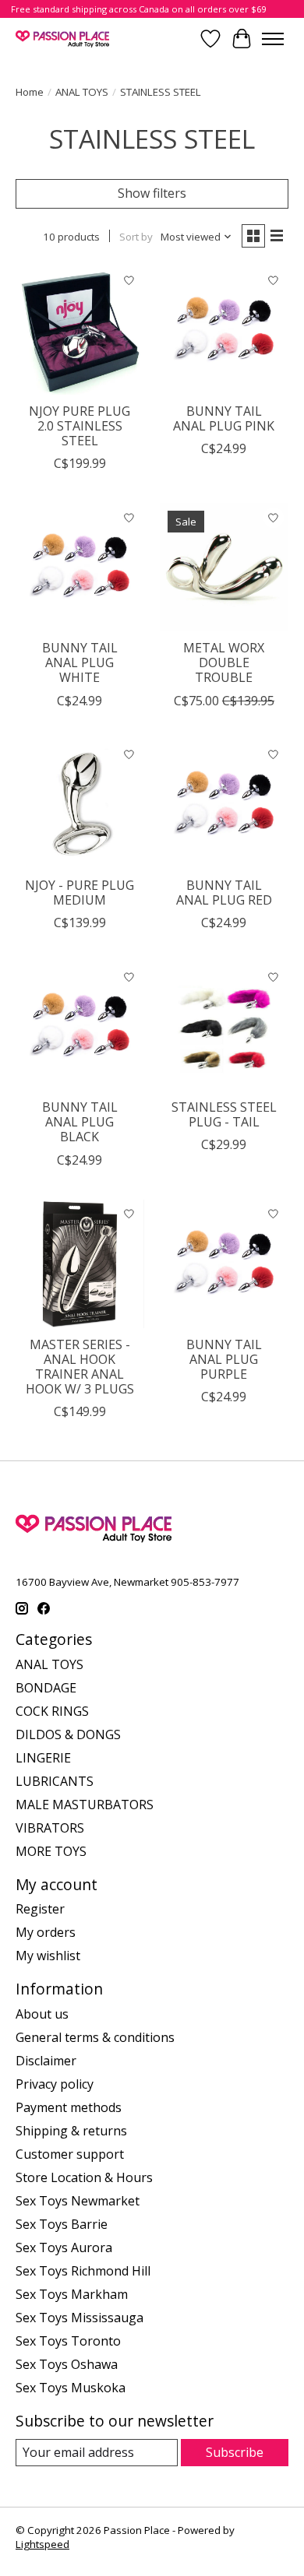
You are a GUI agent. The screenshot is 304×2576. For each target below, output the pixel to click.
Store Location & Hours (84, 2177)
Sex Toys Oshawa (67, 2364)
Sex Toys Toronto (68, 2341)
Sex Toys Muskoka (71, 2388)
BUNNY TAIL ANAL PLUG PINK (224, 418)
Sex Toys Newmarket (78, 2201)
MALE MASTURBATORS (85, 1805)
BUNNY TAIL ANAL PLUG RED (224, 893)
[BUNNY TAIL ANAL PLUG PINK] (224, 330)
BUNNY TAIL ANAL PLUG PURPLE (224, 1359)
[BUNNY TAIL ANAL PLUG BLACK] (80, 1026)
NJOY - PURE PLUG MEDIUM (80, 893)
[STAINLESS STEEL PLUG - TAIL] (224, 1026)
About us (42, 2014)
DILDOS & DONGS (68, 1734)
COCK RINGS (52, 1711)
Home (30, 92)
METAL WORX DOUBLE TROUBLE (224, 662)
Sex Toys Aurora (64, 2247)
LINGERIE (43, 1758)
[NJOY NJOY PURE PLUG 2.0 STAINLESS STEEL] (80, 330)
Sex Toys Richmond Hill (83, 2271)
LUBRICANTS (55, 1781)
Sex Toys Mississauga (80, 2318)
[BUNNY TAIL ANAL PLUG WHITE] (80, 567)
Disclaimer (46, 2061)
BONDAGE (46, 1688)
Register (40, 1909)
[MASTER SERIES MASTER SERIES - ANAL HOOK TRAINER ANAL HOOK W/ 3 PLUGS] (80, 1264)
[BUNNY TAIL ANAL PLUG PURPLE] (224, 1264)
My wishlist (48, 1956)
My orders (46, 1932)
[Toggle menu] (273, 39)
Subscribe (235, 2452)
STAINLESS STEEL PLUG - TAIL (224, 1114)
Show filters (152, 193)
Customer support (70, 2154)
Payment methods (69, 2107)
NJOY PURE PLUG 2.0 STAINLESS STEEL (80, 426)
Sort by (136, 237)
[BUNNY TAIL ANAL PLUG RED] (224, 805)
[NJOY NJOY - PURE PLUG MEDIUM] (80, 805)
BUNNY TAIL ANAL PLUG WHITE (80, 662)
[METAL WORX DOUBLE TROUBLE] (224, 567)
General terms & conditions (95, 2037)
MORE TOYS (51, 1851)
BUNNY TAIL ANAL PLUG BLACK (80, 1122)
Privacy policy (55, 2084)
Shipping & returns (71, 2131)
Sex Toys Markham (72, 2294)
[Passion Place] (62, 39)
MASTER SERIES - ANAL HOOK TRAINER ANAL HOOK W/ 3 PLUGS (80, 1367)
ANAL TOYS (82, 92)
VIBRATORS (50, 1828)
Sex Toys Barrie (62, 2224)
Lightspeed (42, 2544)
